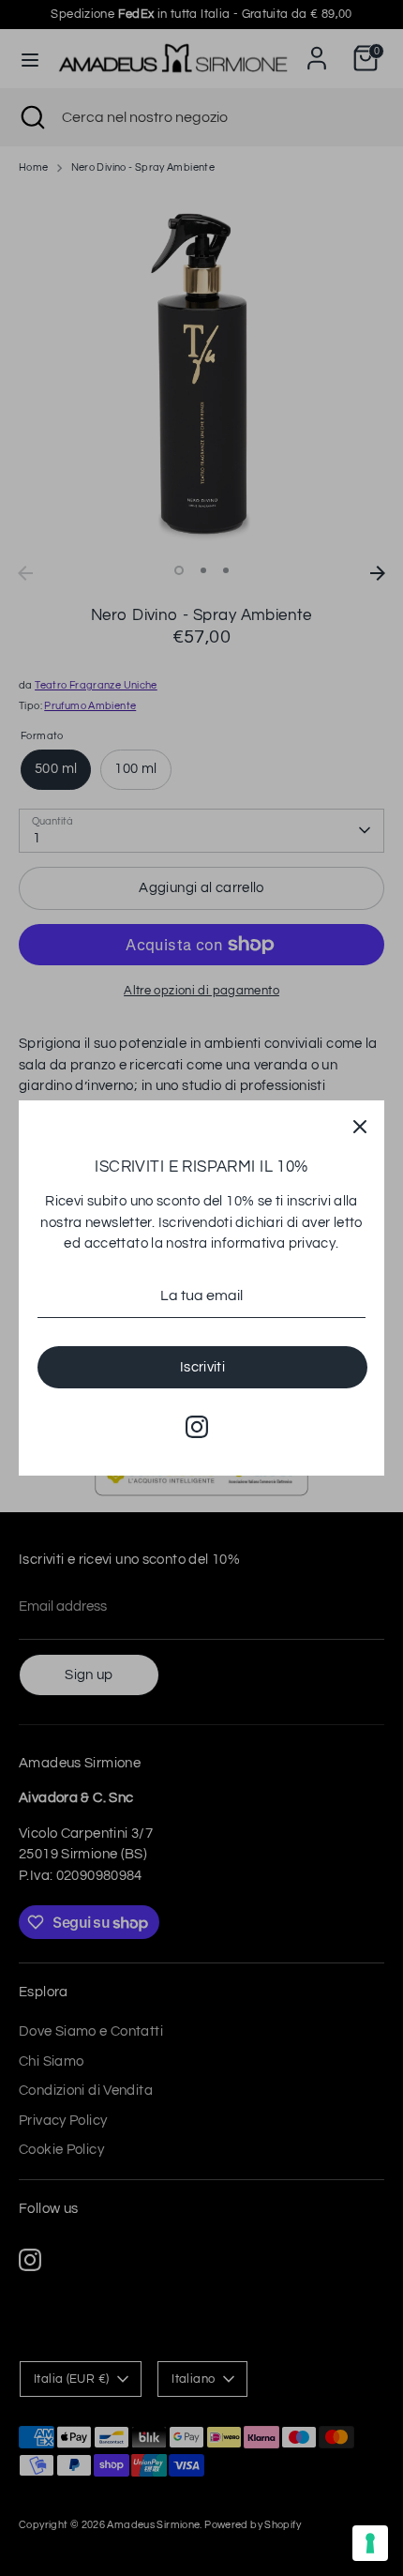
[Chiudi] (360, 1125)
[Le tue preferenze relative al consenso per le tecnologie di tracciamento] (370, 2543)
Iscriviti (202, 1367)
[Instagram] (197, 1427)
